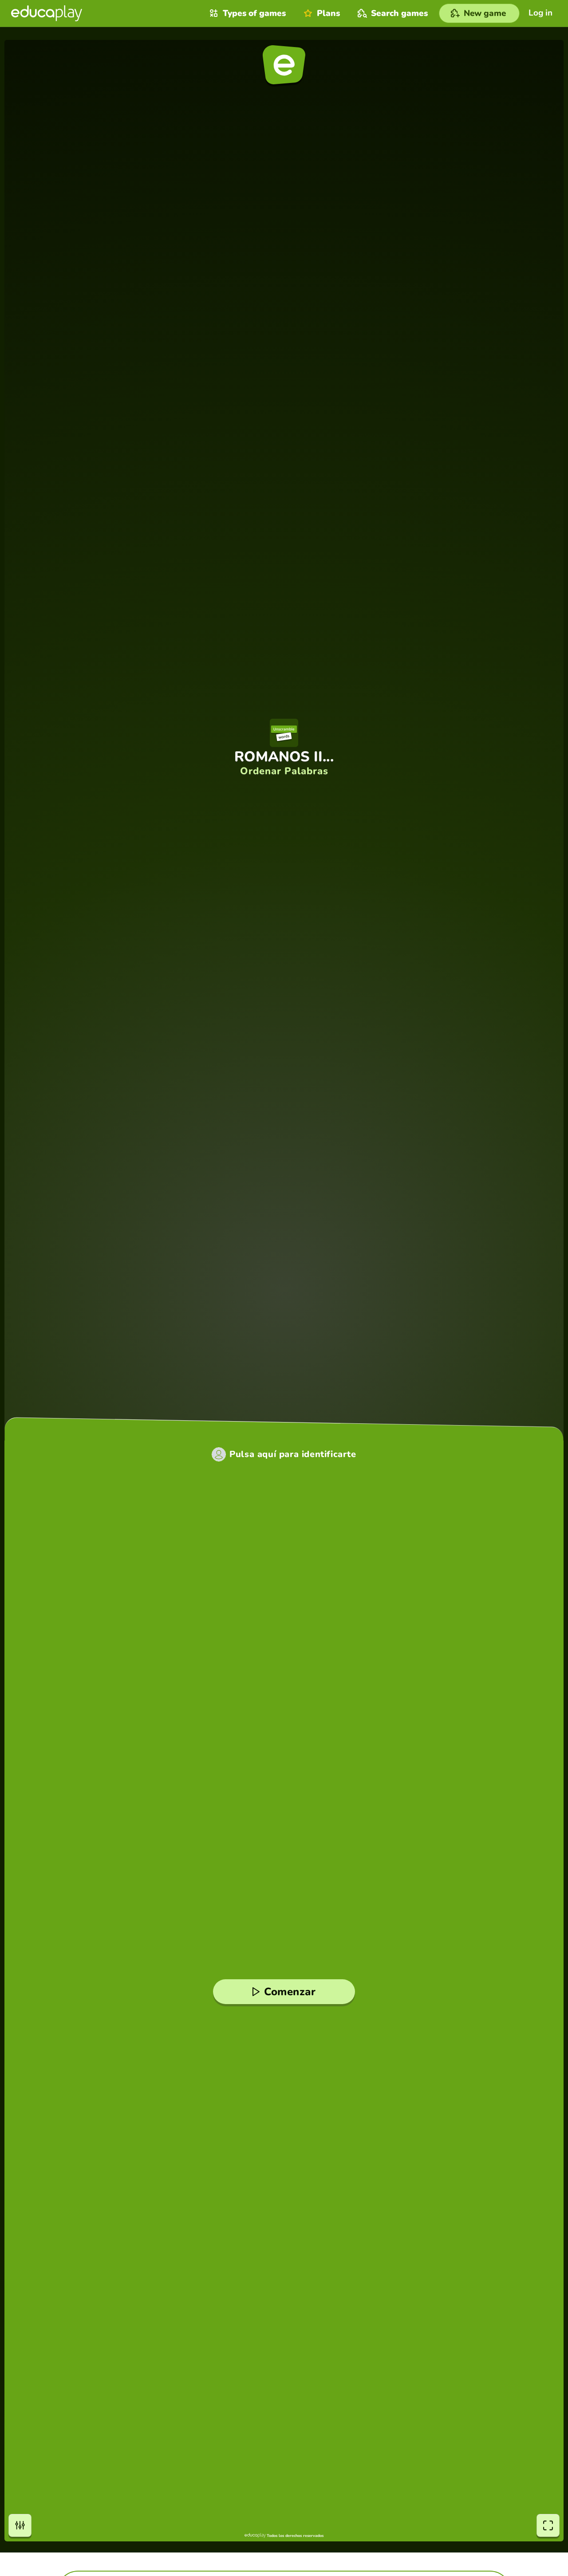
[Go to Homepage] (47, 13)
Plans (328, 13)
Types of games (254, 13)
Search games (399, 13)
